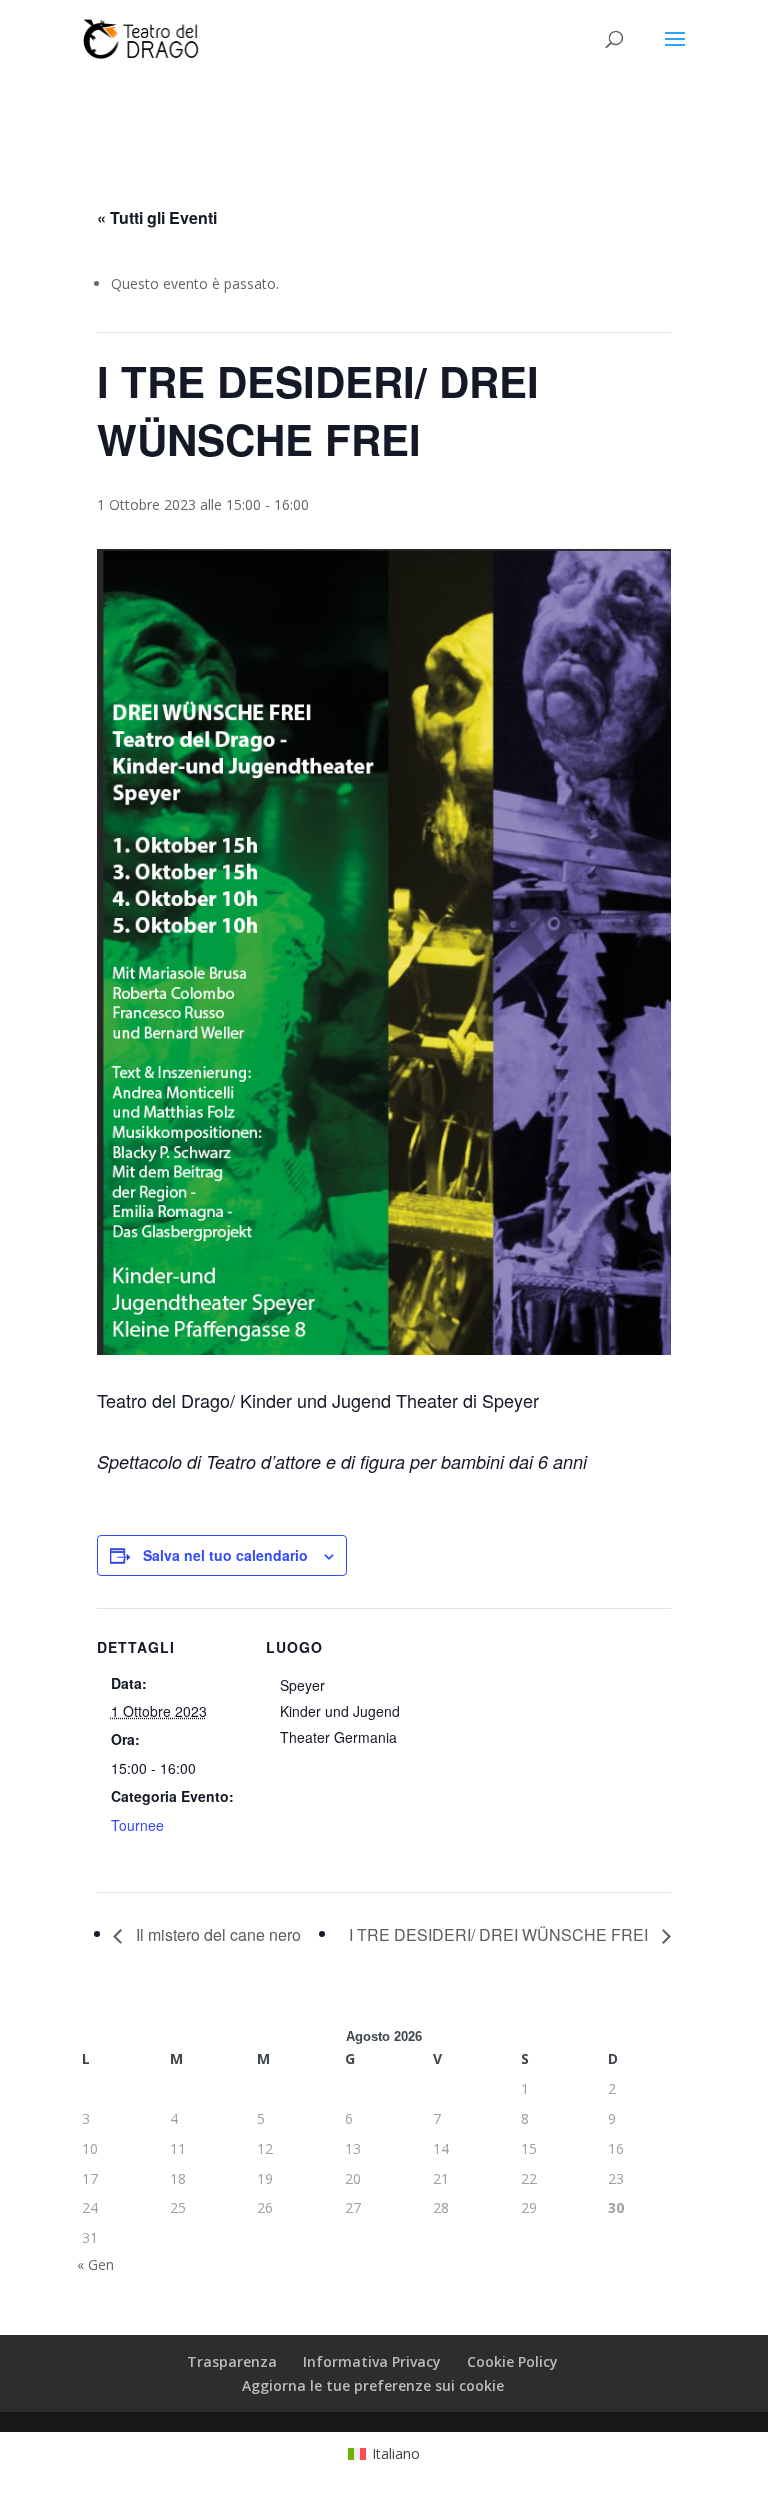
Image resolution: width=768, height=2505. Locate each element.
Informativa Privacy (372, 2361)
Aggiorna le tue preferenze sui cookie (373, 2385)
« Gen (95, 2264)
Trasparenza (232, 2361)
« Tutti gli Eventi (157, 217)
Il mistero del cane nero (216, 1934)
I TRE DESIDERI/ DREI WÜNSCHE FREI (500, 1934)
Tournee (137, 1825)
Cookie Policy (512, 2361)
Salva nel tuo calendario (225, 1555)
